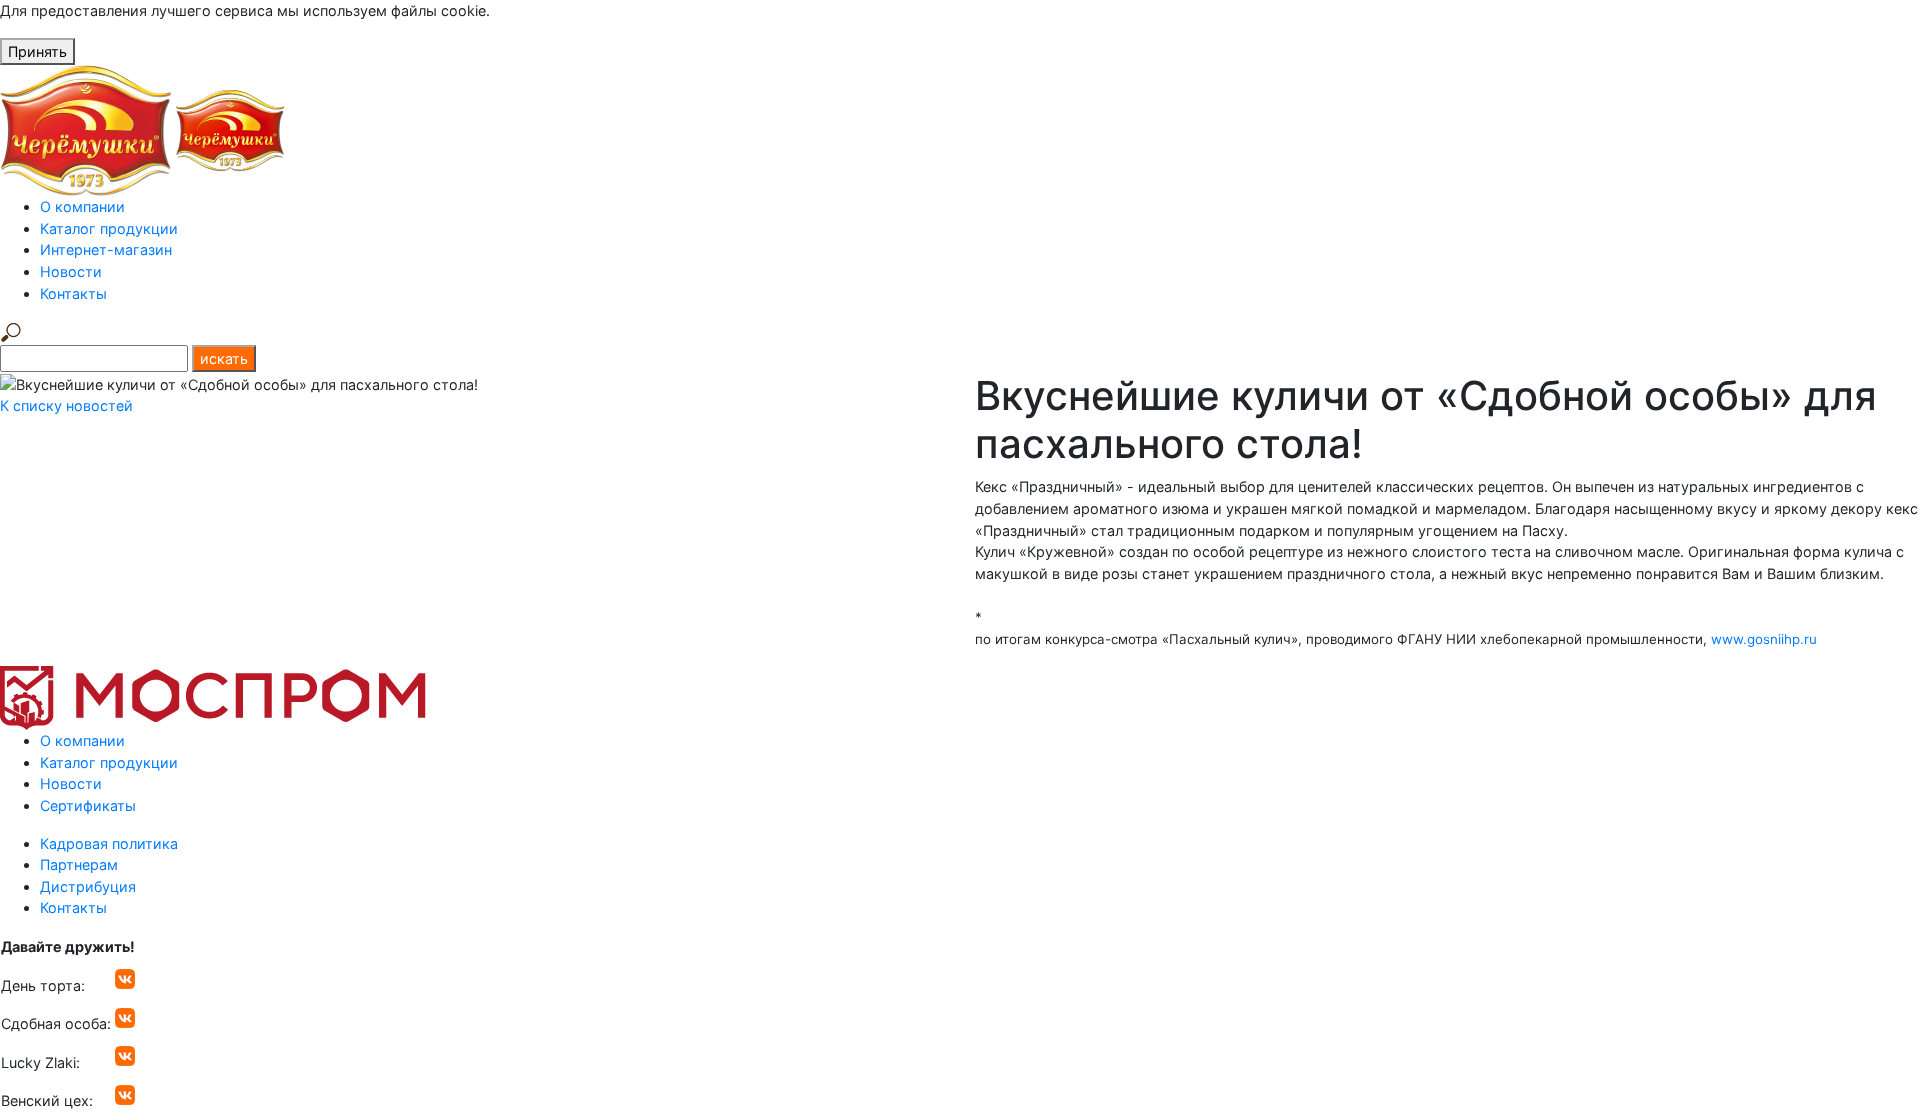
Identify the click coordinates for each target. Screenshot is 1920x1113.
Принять (37, 51)
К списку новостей (66, 405)
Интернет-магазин (106, 249)
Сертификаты (88, 805)
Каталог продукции (109, 228)
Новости (71, 271)
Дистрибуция (88, 886)
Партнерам (79, 864)
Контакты (73, 293)
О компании (82, 206)
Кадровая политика (109, 843)
